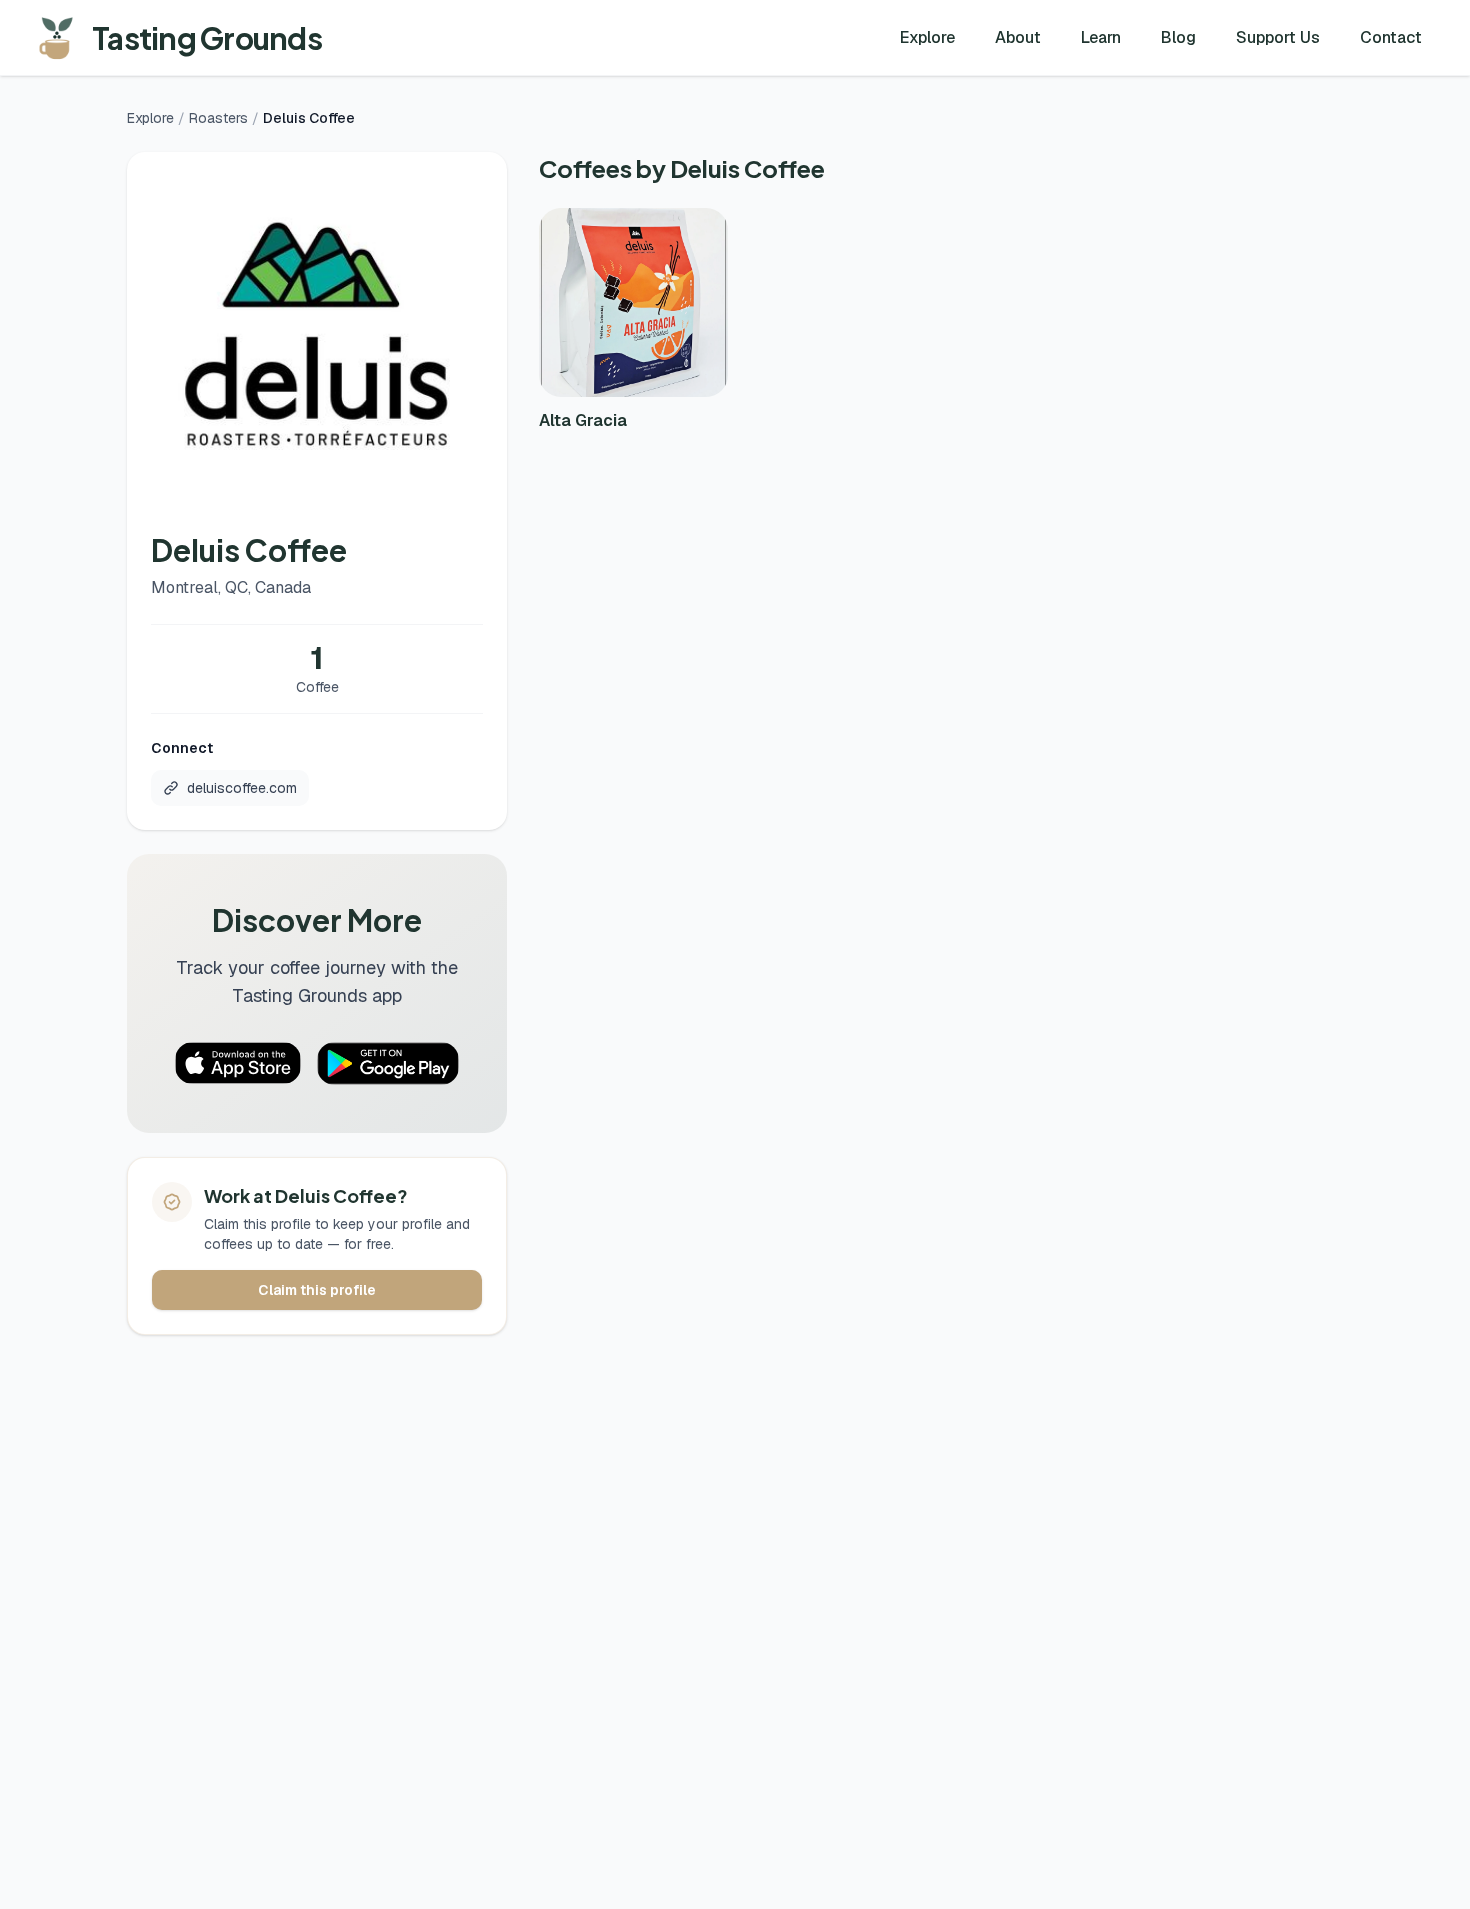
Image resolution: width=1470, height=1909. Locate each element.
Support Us (1278, 37)
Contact (1391, 37)
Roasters (218, 118)
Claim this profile (317, 1290)
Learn (1101, 37)
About (1018, 37)
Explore (927, 37)
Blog (1178, 37)
